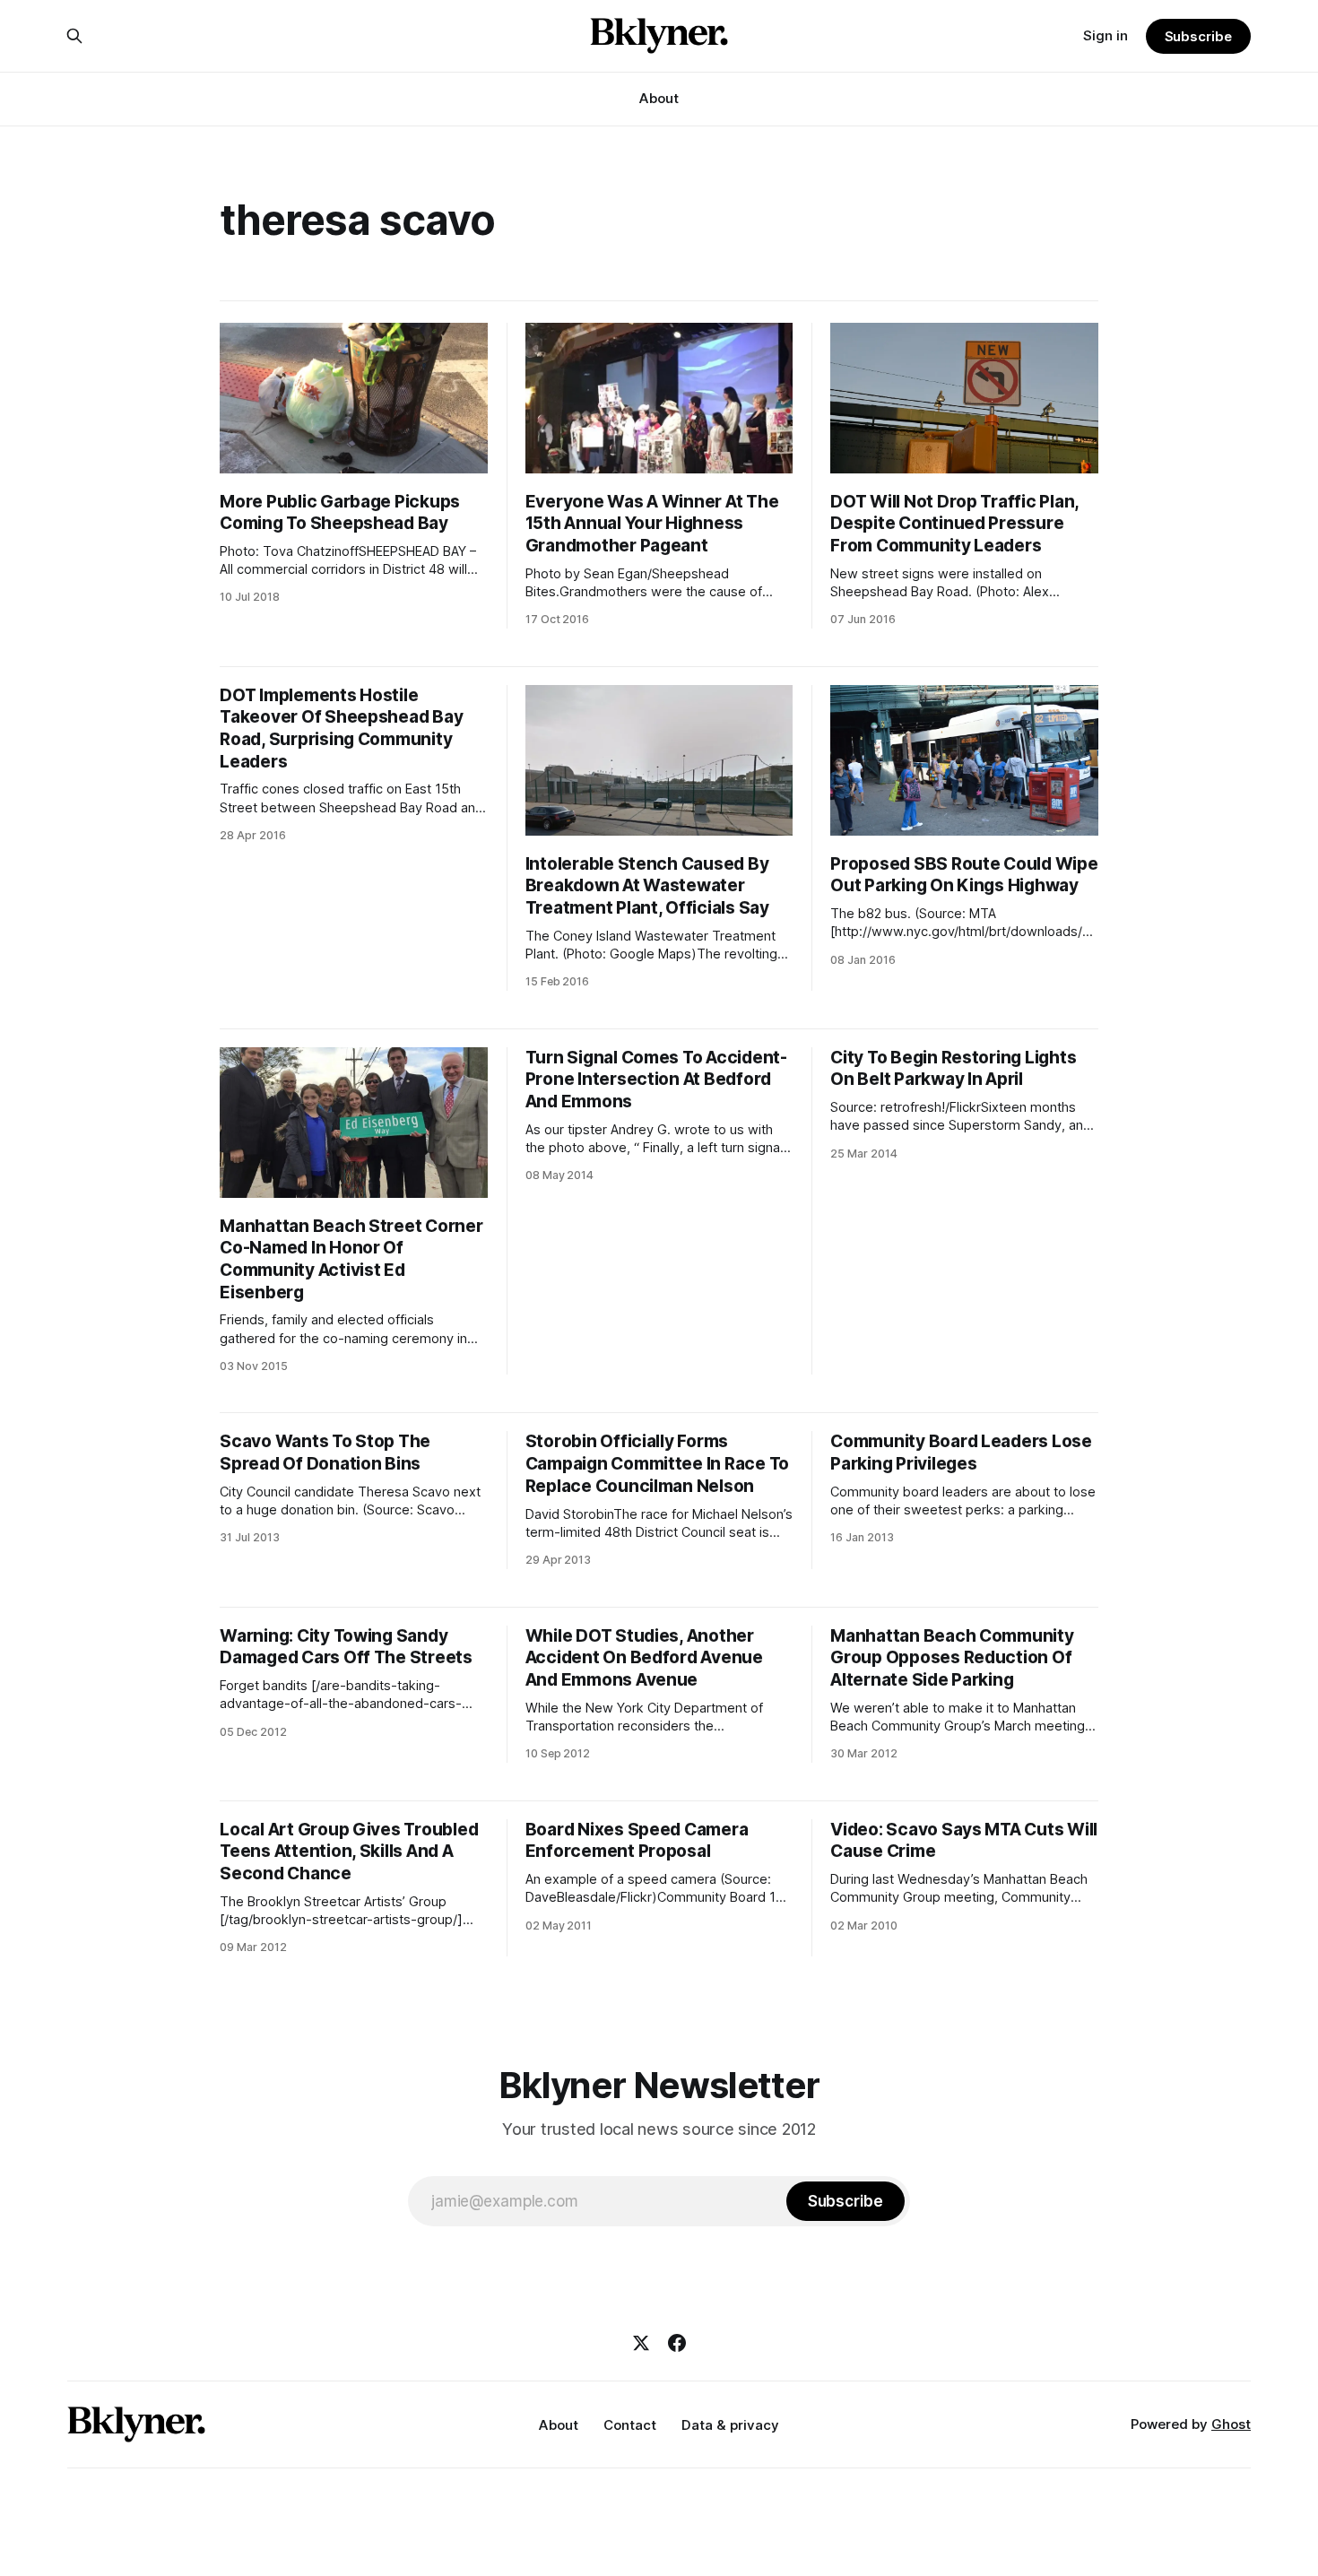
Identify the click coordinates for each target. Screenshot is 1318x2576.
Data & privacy (730, 2425)
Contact (630, 2425)
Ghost (1231, 2424)
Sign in (1106, 35)
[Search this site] (74, 36)
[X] (641, 2343)
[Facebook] (677, 2343)
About (659, 98)
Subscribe (1198, 36)
